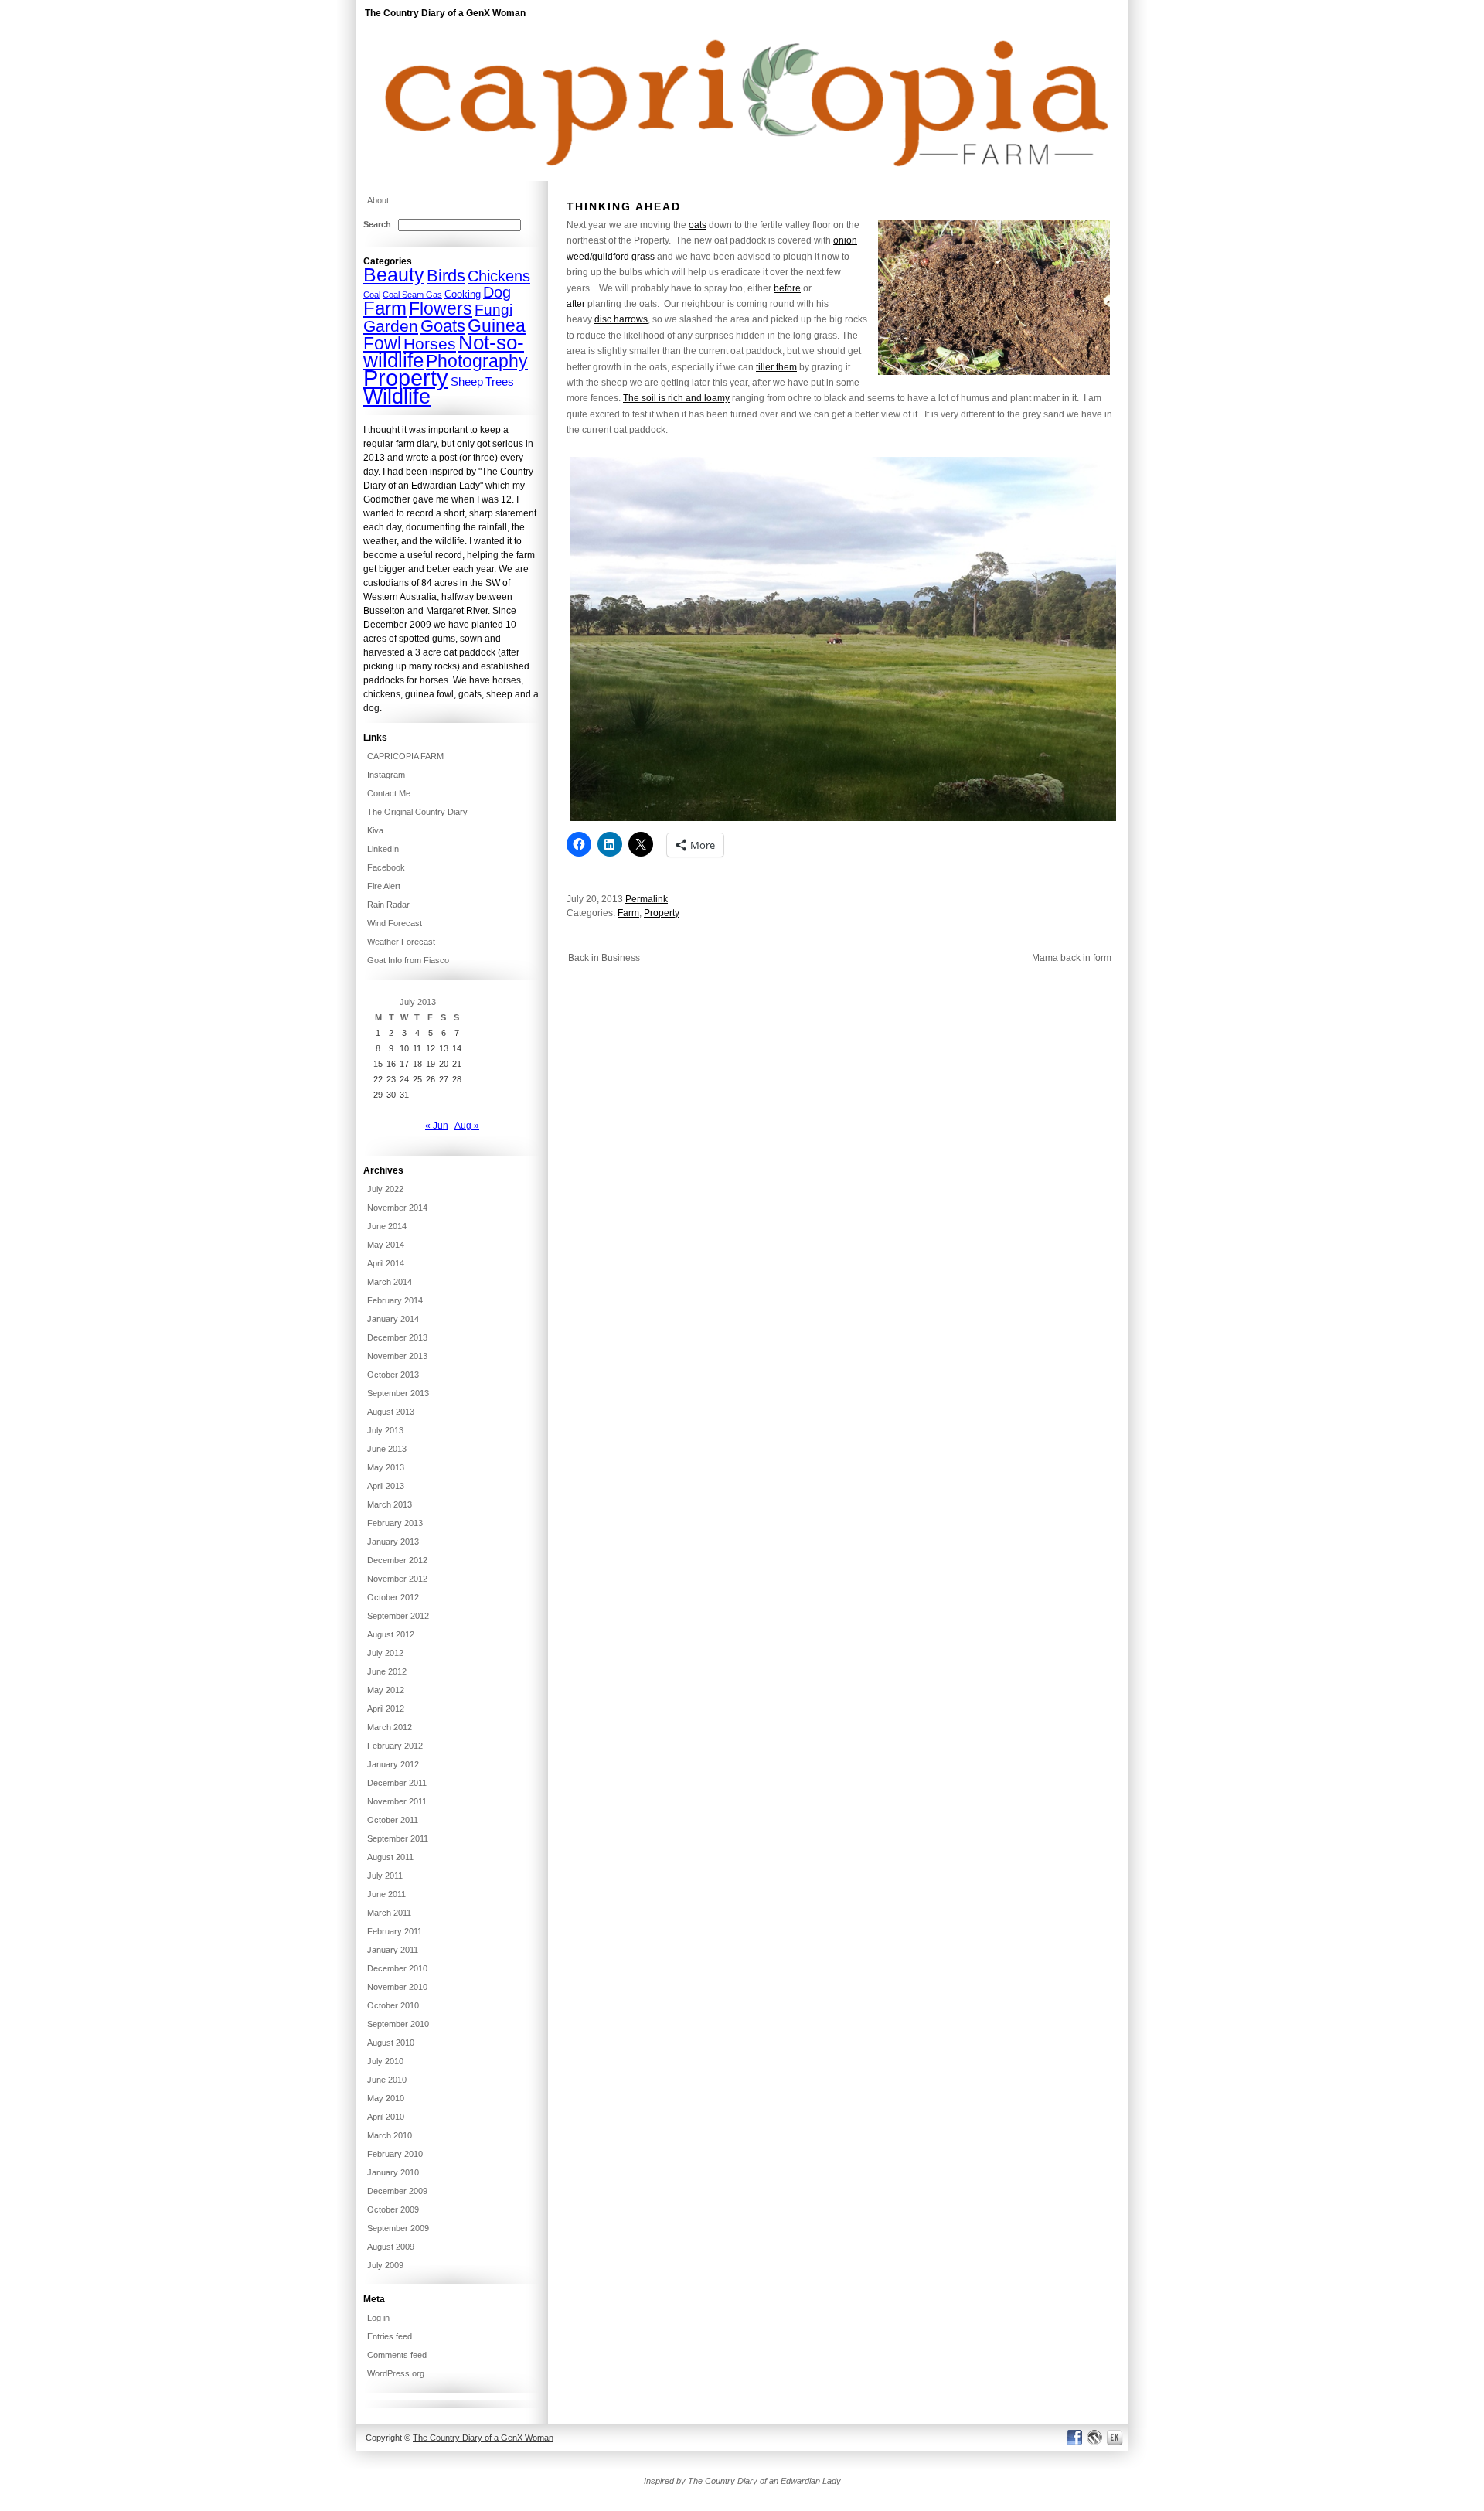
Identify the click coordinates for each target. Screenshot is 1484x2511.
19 (431, 1064)
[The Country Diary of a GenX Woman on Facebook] (1074, 2437)
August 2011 (390, 1857)
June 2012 (387, 1671)
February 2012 (395, 1746)
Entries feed (390, 2336)
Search (377, 224)
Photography (477, 361)
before (787, 288)
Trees (500, 382)
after (576, 304)
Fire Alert (384, 886)
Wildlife (397, 397)
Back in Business (604, 958)
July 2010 (385, 2061)
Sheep (467, 382)
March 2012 (390, 1727)
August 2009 (391, 2247)
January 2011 (393, 1950)
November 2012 (397, 1579)
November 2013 (397, 1356)
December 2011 (397, 1783)
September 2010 (398, 2024)
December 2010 (397, 1968)
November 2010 (397, 1987)
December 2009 (397, 2191)
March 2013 (390, 1504)
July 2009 (385, 2265)
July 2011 (385, 1876)
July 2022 (385, 1189)
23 (391, 1079)
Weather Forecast (401, 942)
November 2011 (397, 1801)
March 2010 (390, 2135)
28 (457, 1079)
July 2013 (385, 1430)
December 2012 (397, 1560)
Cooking (463, 294)
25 (417, 1079)
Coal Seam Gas (412, 295)
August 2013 (391, 1412)
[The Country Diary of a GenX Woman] (742, 178)
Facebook (386, 867)
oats (698, 225)
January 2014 (393, 1319)
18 (417, 1064)
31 (404, 1095)
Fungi (494, 310)
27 (444, 1079)
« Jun (437, 1126)
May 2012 (386, 1690)
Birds (446, 276)
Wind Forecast (395, 923)
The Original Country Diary (417, 812)
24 (404, 1079)
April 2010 (386, 2117)
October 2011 (393, 1820)
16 (391, 1064)
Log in (378, 2318)
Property (662, 913)
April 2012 (386, 1709)
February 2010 (395, 2154)
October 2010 (393, 2005)
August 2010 (391, 2043)
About (378, 200)
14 (457, 1048)
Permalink (647, 899)
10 (404, 1048)
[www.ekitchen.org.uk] (1117, 2437)
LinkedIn (383, 849)
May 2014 (386, 1245)
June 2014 (387, 1226)
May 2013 (386, 1467)
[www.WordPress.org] (1095, 2437)
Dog (497, 292)
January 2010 (393, 2172)
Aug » (467, 1126)
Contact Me (389, 793)
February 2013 (395, 1523)
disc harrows (621, 319)
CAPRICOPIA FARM (405, 756)
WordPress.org (396, 2373)
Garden (391, 326)
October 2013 (393, 1375)
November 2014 (397, 1208)
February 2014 (395, 1300)
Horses (430, 344)
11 (417, 1048)
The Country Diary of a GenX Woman (445, 13)
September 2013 (398, 1393)
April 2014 (386, 1263)
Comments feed (397, 2355)
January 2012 (393, 1764)
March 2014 (390, 1282)
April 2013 (386, 1486)
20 (444, 1064)
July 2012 (385, 1653)
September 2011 (398, 1838)
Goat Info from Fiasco (408, 960)
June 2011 (386, 1894)
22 (378, 1079)
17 (404, 1064)
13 (444, 1048)
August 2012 (391, 1634)
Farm (628, 913)
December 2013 (397, 1337)
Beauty (394, 275)
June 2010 (387, 2080)
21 (457, 1064)
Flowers (441, 308)
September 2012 (398, 1616)
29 (378, 1095)
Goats (443, 326)
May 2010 (386, 2098)
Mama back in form (1072, 958)
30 (391, 1095)
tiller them (776, 367)
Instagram (386, 775)
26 (431, 1079)
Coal (372, 295)
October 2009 (393, 2209)
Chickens (499, 276)
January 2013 (393, 1542)
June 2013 (387, 1449)
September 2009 (398, 2228)
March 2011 (389, 1913)
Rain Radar (388, 905)
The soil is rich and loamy (676, 398)
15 (378, 1064)
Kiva (375, 830)
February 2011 (395, 1931)
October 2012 (393, 1597)
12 (431, 1048)
